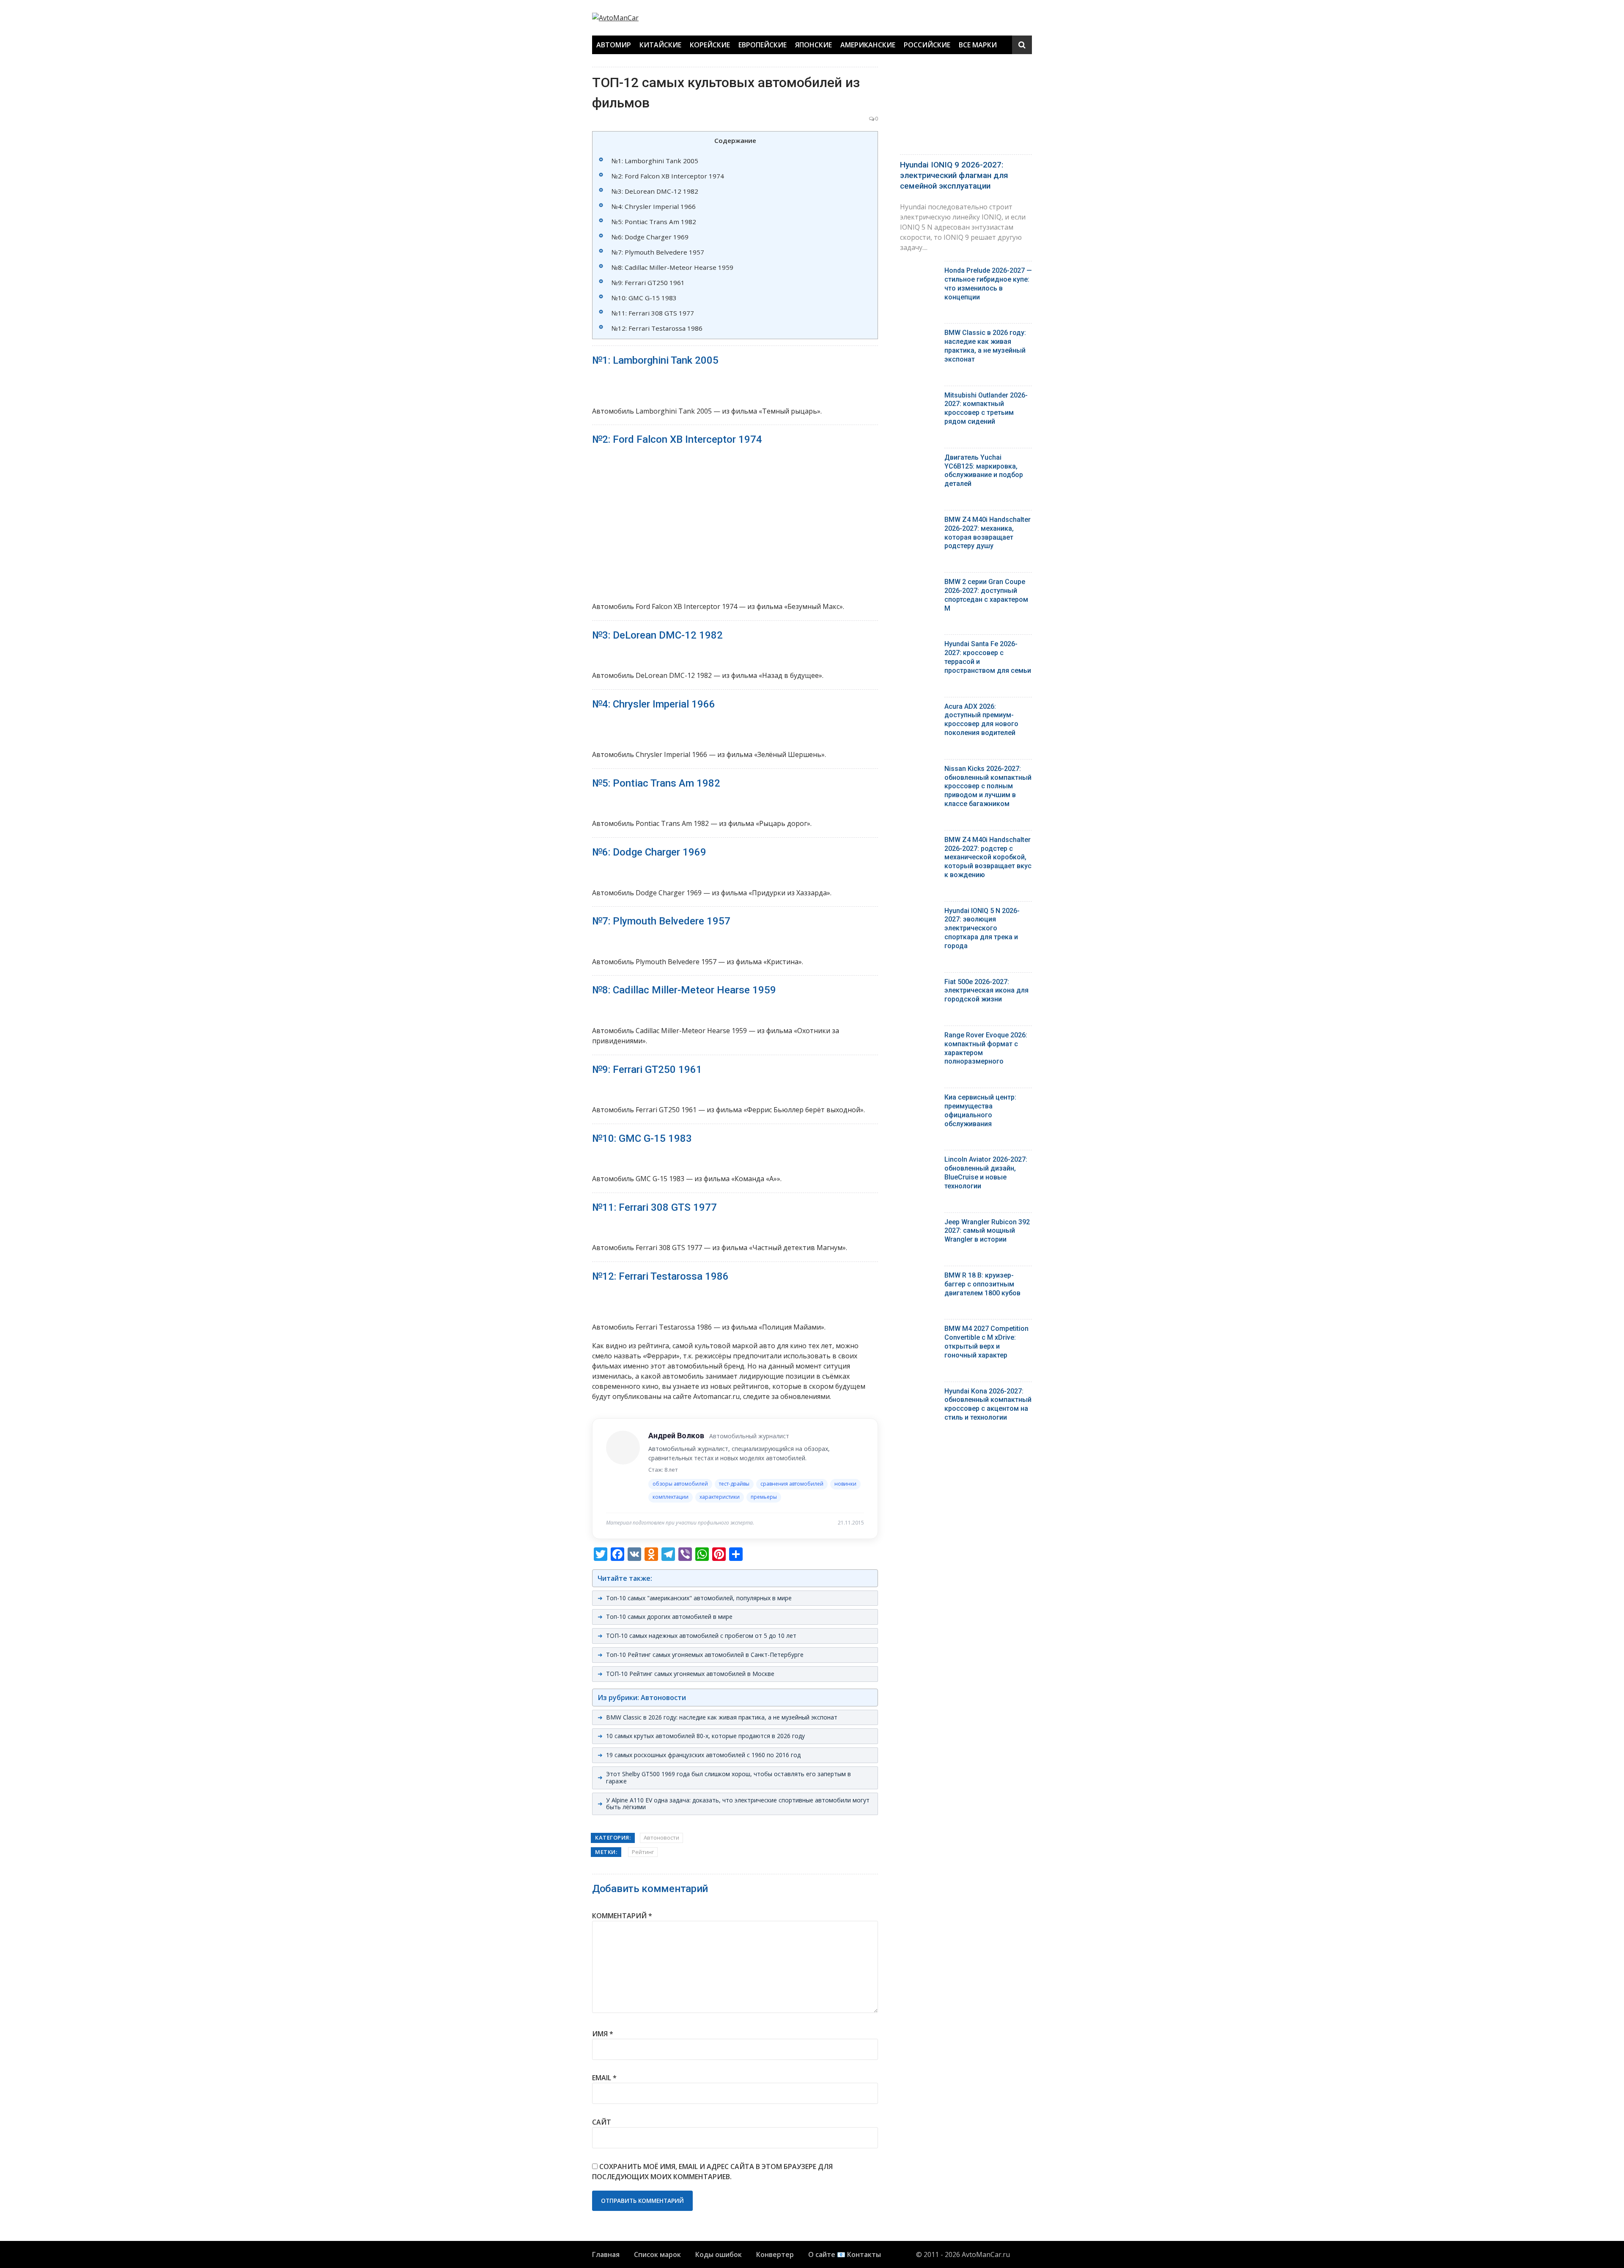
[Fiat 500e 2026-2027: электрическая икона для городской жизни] (919, 984)
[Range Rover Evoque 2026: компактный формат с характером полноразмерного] (919, 1037)
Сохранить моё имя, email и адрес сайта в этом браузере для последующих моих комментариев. (712, 2172)
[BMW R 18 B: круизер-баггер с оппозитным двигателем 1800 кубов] (919, 1277)
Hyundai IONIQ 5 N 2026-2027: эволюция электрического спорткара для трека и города (982, 928)
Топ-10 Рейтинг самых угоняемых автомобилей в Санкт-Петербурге (705, 1655)
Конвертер (775, 2254)
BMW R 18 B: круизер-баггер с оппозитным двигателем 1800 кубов (982, 1284)
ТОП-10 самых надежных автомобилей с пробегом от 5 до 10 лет (701, 1636)
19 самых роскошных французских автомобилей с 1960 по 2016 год (703, 1755)
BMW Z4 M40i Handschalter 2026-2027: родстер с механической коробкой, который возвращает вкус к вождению (988, 857)
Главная (606, 2254)
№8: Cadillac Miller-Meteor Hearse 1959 (672, 267)
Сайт (602, 2122)
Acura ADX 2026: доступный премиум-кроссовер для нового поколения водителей (981, 720)
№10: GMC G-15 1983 (644, 298)
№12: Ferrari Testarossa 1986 (657, 328)
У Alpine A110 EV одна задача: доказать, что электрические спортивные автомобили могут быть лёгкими (738, 1804)
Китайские (660, 45)
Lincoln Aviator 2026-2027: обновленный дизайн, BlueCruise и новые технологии (986, 1172)
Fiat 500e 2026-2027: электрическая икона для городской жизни (986, 991)
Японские (813, 45)
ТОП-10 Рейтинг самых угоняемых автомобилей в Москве (690, 1674)
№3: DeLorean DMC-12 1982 (655, 191)
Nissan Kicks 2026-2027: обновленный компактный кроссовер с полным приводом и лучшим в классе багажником (988, 786)
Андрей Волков (676, 1436)
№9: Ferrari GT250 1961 (648, 282)
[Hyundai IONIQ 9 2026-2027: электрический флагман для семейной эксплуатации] (966, 108)
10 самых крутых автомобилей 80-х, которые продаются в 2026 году (705, 1736)
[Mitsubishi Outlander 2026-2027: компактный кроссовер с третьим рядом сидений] (919, 397)
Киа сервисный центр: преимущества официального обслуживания (980, 1110)
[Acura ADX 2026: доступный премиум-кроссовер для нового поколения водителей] (919, 709)
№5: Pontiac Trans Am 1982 (654, 222)
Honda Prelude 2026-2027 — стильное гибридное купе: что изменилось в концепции (988, 284)
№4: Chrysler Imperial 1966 (654, 206)
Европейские (763, 45)
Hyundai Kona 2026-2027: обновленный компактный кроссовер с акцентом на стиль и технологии (988, 1404)
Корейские (710, 45)
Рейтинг (643, 1852)
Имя (603, 2034)
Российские (927, 45)
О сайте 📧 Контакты (845, 2254)
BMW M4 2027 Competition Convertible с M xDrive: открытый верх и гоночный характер (986, 1342)
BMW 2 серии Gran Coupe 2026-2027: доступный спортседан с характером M (986, 595)
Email (604, 2078)
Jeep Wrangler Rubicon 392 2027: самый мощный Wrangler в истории (987, 1231)
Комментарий (622, 1916)
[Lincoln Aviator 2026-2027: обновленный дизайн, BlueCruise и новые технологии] (919, 1161)
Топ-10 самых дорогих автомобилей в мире (669, 1617)
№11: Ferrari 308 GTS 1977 (653, 313)
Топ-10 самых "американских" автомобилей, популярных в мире (699, 1598)
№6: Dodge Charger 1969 (650, 237)
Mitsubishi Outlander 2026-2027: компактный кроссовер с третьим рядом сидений (986, 408)
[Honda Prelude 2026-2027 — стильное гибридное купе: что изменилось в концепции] (919, 273)
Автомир (614, 45)
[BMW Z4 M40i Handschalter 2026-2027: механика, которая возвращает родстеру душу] (919, 522)
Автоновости (661, 1837)
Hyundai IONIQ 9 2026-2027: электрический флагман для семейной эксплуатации (954, 175)
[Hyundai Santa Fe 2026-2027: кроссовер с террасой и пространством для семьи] (919, 646)
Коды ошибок (719, 2254)
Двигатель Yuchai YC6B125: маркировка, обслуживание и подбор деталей (984, 470)
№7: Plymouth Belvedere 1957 (658, 252)
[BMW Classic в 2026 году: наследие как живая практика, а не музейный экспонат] (919, 335)
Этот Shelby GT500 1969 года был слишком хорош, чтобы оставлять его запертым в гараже (728, 1777)
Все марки (978, 45)
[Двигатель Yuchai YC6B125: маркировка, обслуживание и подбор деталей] (919, 459)
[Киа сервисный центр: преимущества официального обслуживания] (919, 1099)
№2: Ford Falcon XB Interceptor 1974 (668, 176)
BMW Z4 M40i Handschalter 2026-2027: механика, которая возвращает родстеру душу (988, 533)
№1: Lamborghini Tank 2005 (655, 161)
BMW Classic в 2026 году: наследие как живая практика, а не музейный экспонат (722, 1717)
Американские (868, 45)
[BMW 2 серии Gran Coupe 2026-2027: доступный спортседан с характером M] (919, 584)
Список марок (657, 2254)
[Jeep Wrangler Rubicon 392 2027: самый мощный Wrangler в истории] (919, 1224)
